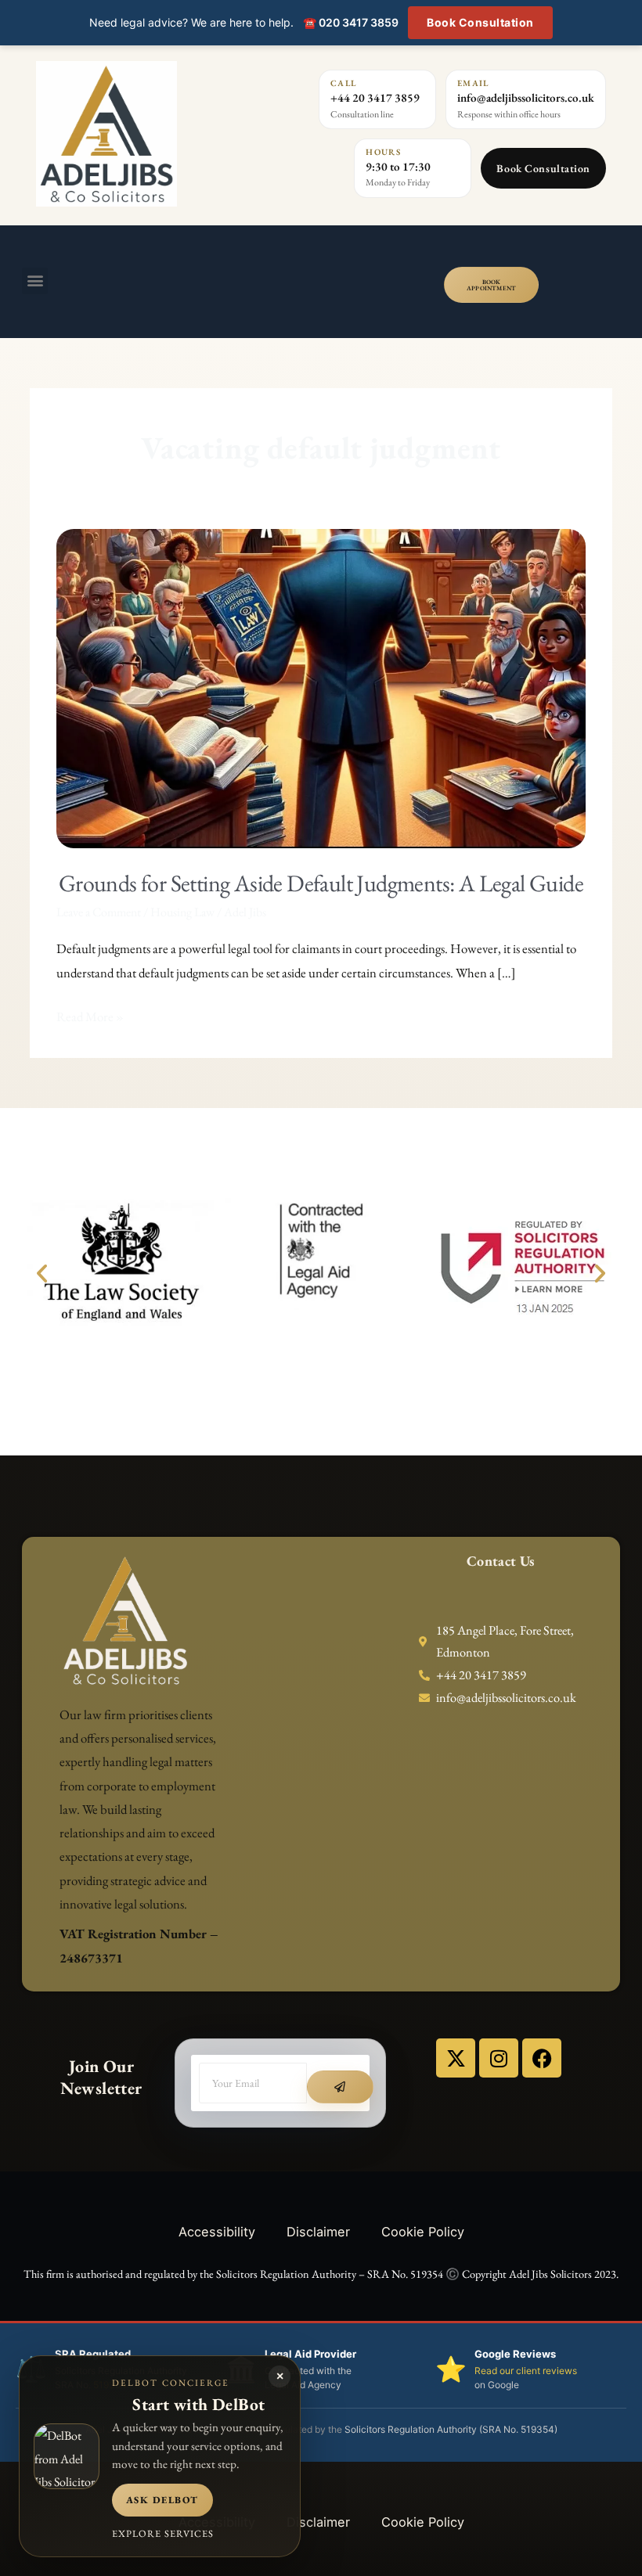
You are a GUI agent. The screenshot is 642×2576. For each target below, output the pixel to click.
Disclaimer (318, 2232)
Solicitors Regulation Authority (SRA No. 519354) (451, 2429)
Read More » (90, 1015)
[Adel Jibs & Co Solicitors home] (139, 134)
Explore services (163, 2533)
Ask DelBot (162, 2500)
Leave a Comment (99, 912)
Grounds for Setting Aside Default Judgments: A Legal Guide (321, 883)
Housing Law (182, 912)
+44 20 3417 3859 (375, 97)
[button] (35, 281)
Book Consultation (480, 22)
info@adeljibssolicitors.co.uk (526, 97)
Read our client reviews (526, 2371)
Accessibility (217, 2232)
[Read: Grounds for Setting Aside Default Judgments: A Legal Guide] (321, 687)
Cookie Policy (423, 2232)
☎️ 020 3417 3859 (351, 22)
